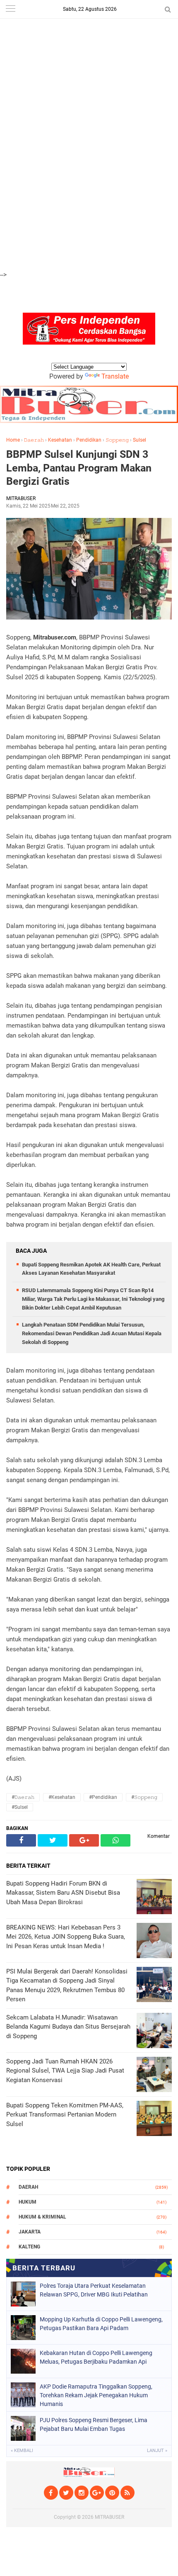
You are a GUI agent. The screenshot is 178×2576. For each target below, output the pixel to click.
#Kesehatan (62, 1797)
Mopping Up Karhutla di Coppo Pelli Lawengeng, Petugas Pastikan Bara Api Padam (101, 2324)
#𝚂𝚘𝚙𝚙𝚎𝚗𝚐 (144, 1797)
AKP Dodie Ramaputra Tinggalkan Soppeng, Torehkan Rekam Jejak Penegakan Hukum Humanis (96, 2395)
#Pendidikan (103, 1797)
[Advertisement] (89, 46)
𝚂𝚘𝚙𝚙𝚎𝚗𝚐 (117, 440)
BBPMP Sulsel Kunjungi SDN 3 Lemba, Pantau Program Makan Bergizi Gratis (79, 468)
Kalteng (29, 2247)
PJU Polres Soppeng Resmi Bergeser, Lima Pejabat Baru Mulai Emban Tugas (94, 2424)
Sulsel (140, 440)
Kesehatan (60, 440)
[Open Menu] (10, 9)
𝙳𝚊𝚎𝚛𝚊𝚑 (34, 440)
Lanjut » (157, 2451)
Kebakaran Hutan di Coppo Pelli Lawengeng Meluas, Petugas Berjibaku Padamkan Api (96, 2357)
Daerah (28, 2187)
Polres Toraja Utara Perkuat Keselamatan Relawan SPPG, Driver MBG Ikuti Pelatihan (94, 2290)
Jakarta (30, 2232)
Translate (115, 376)
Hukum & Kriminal (42, 2217)
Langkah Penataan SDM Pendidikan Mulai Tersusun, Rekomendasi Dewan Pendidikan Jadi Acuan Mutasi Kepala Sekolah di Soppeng (92, 1333)
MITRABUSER (109, 2517)
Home (13, 440)
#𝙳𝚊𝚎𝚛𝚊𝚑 (23, 1797)
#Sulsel (20, 1807)
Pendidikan (89, 440)
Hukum (28, 2202)
